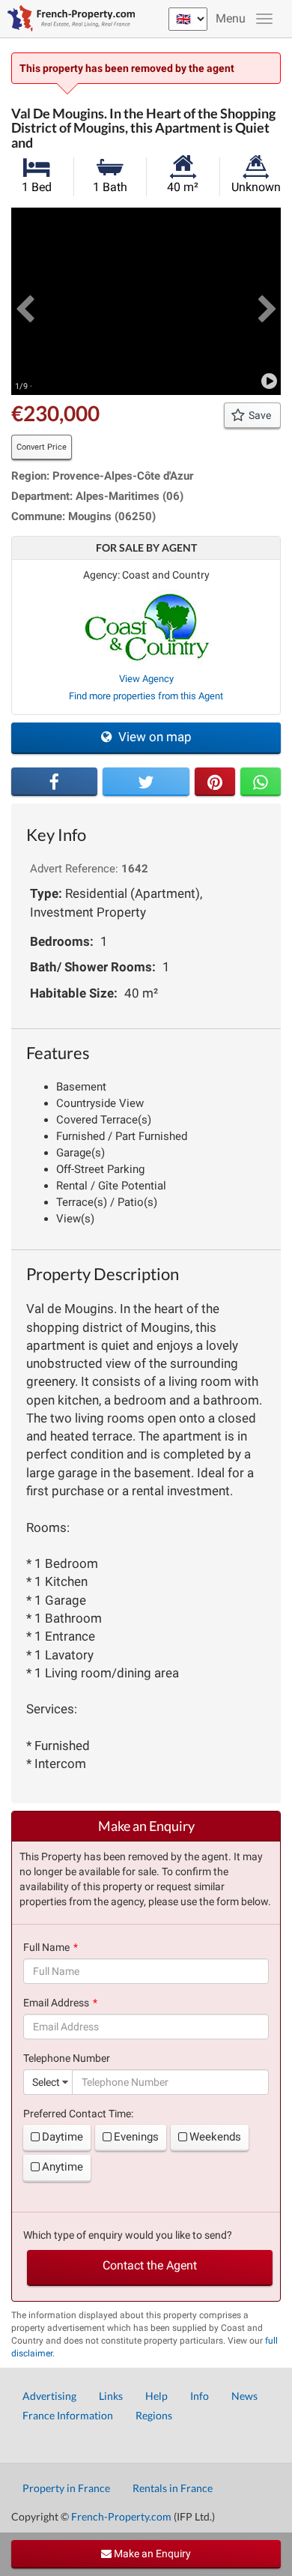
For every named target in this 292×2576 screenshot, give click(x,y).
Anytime (63, 2167)
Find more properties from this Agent (146, 696)
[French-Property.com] (67, 19)
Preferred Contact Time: (78, 2114)
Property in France (66, 2488)
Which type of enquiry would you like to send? (128, 2235)
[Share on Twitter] (146, 782)
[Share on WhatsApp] (261, 782)
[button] (25, 301)
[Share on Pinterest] (215, 782)
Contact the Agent (150, 2265)
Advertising (49, 2396)
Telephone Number (67, 2058)
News (244, 2396)
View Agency (146, 679)
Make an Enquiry (151, 2554)
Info (200, 2396)
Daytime (63, 2137)
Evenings (136, 2137)
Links (111, 2396)
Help (156, 2396)
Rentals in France (173, 2488)
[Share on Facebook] (54, 782)
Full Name (46, 1947)
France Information (68, 2415)
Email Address (56, 2003)
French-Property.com (121, 2516)
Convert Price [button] (42, 447)
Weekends (215, 2137)
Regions (154, 2415)
